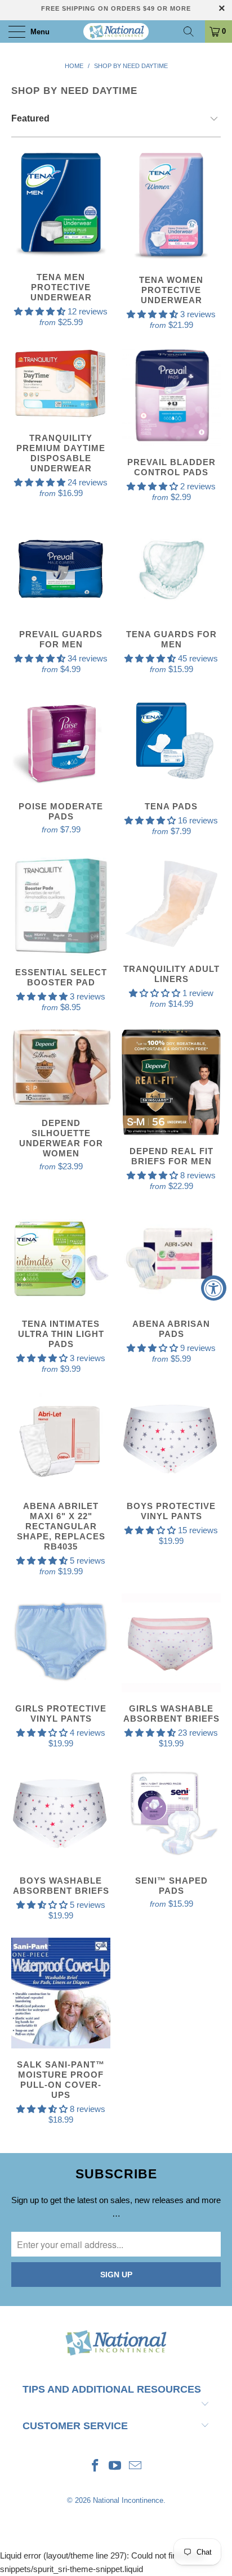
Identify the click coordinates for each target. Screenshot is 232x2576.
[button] (40, 311)
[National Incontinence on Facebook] (95, 2467)
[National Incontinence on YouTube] (115, 2467)
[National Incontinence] (116, 31)
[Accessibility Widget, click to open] (214, 1288)
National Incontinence (128, 2500)
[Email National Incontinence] (136, 2467)
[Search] (193, 31)
